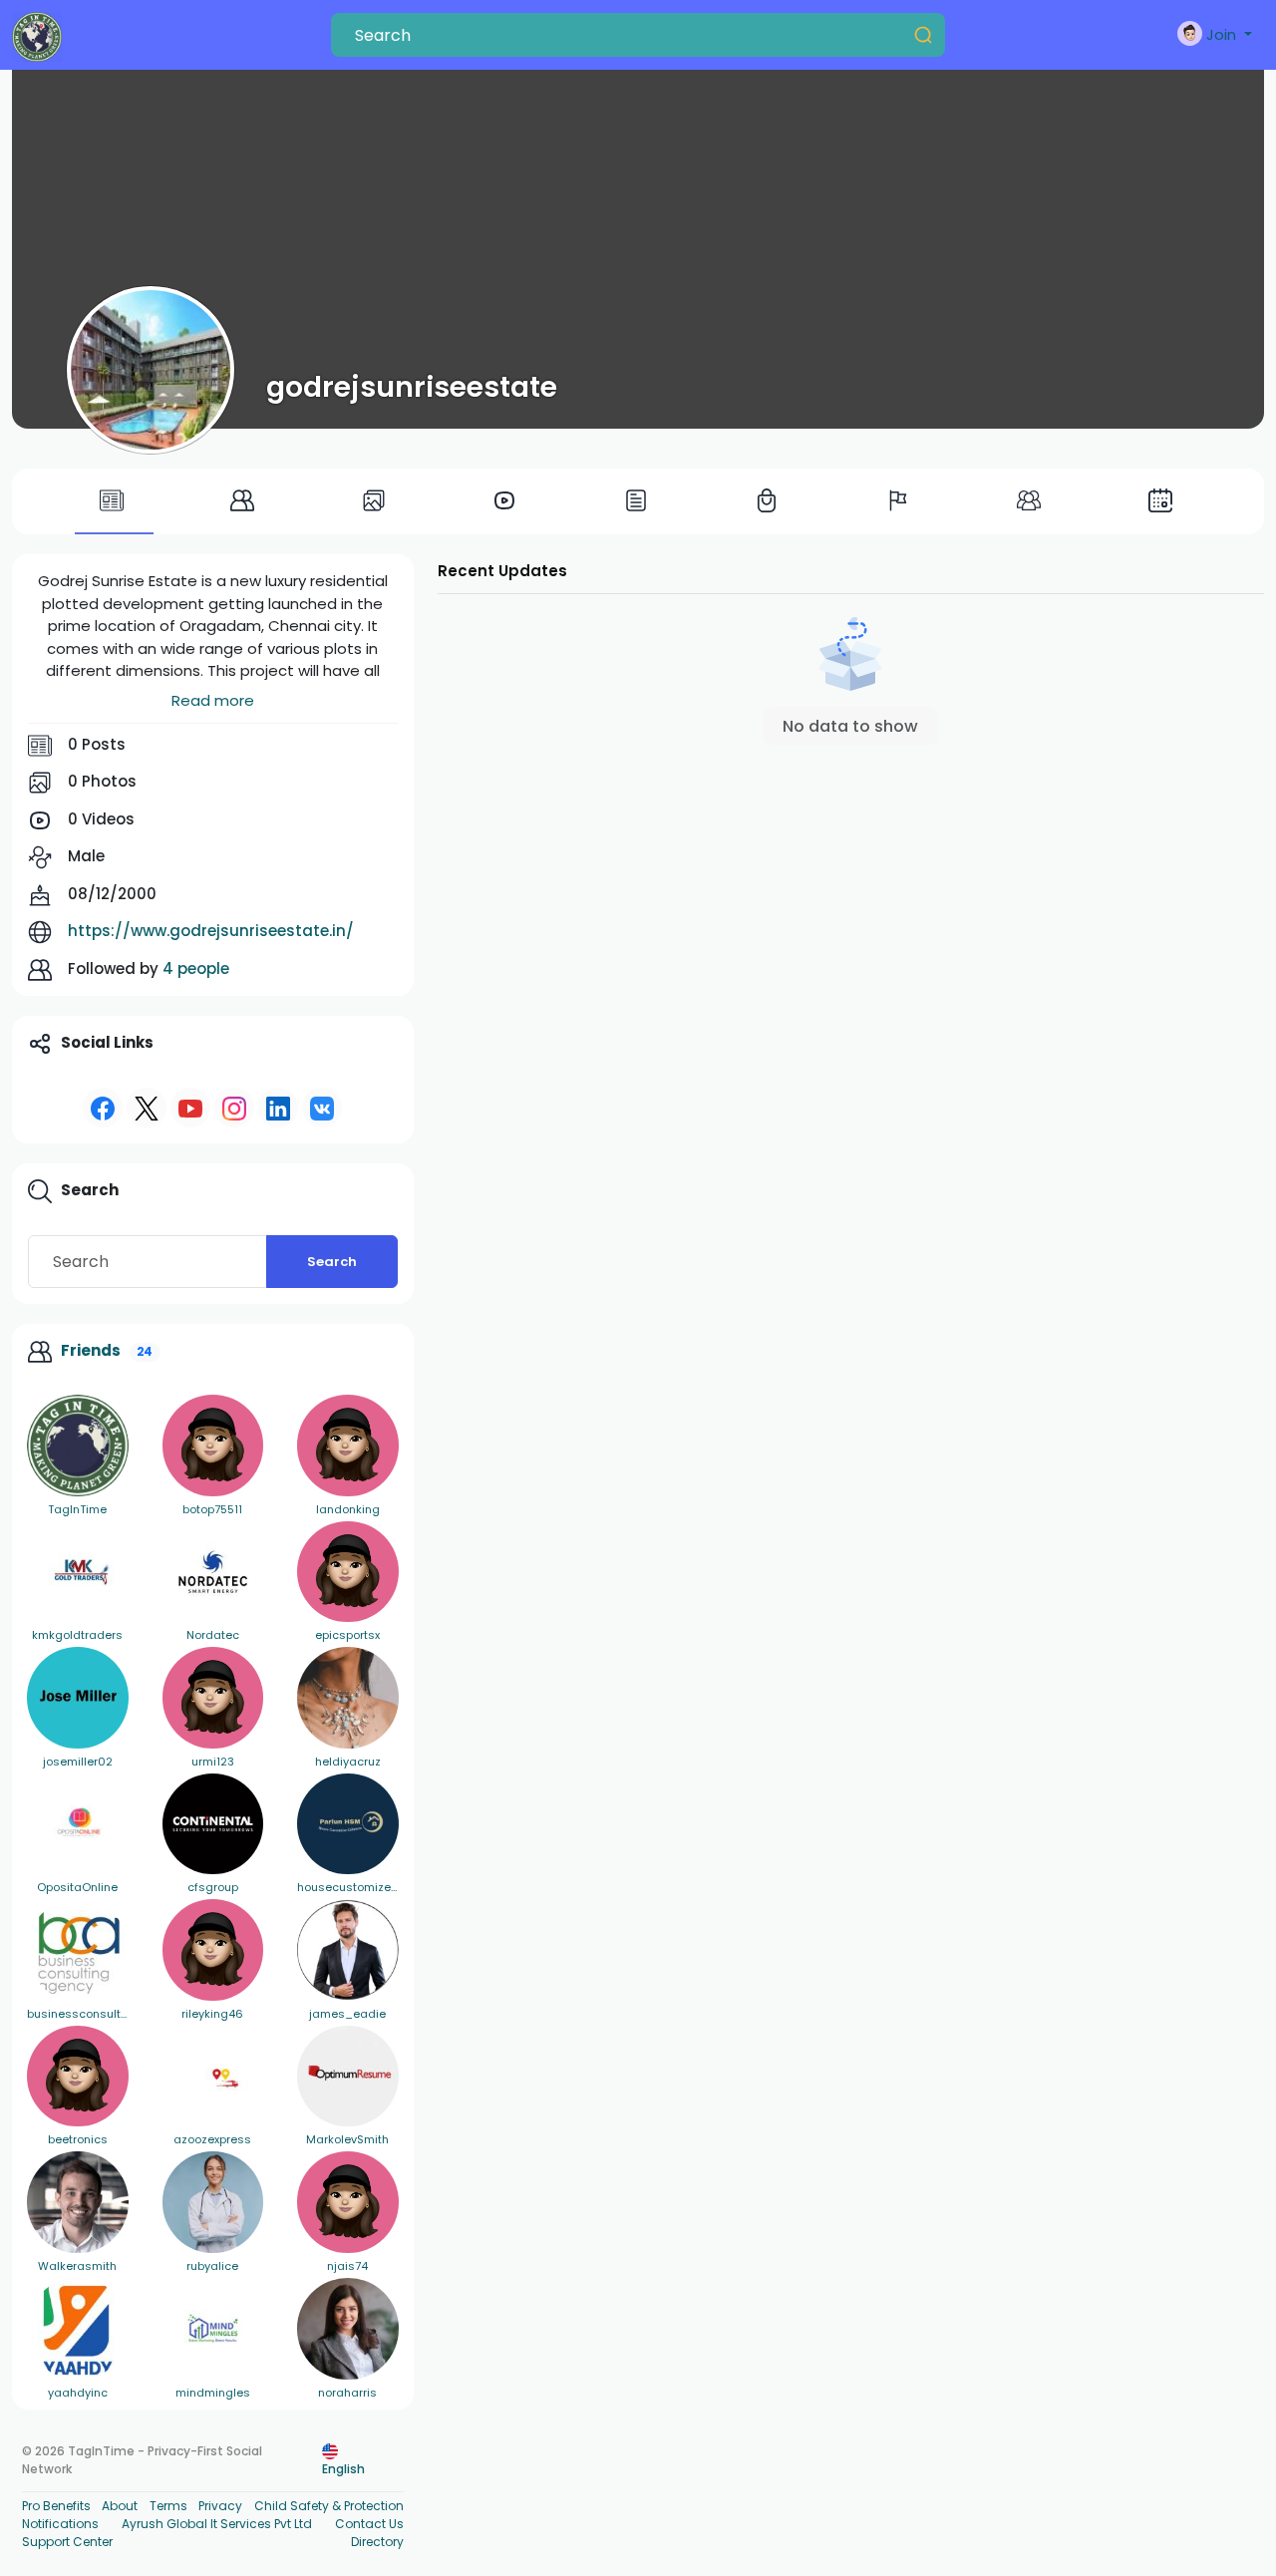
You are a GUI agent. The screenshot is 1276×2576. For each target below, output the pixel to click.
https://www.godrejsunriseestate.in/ (211, 931)
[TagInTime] (78, 1446)
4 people (196, 968)
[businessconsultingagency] (78, 1950)
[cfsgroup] (213, 1824)
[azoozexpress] (213, 2077)
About (120, 2506)
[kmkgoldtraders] (78, 1572)
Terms (168, 2506)
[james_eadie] (348, 1950)
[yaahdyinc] (78, 2329)
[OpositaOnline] (78, 1824)
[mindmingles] (213, 2329)
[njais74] (348, 2202)
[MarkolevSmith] (348, 2077)
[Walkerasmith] (78, 2202)
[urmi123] (213, 1698)
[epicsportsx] (348, 1572)
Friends (91, 1350)
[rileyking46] (213, 1950)
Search (332, 1262)
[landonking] (348, 1446)
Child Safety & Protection (329, 2506)
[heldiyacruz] (348, 1698)
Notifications (60, 2524)
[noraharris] (348, 2329)
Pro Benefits (56, 2506)
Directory (377, 2542)
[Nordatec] (213, 1572)
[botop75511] (213, 1446)
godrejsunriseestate (412, 387)
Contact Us (369, 2524)
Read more (213, 700)
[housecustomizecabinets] (348, 1824)
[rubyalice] (213, 2202)
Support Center (67, 2542)
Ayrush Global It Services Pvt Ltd (217, 2524)
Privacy (220, 2506)
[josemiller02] (78, 1698)
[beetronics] (78, 2077)
